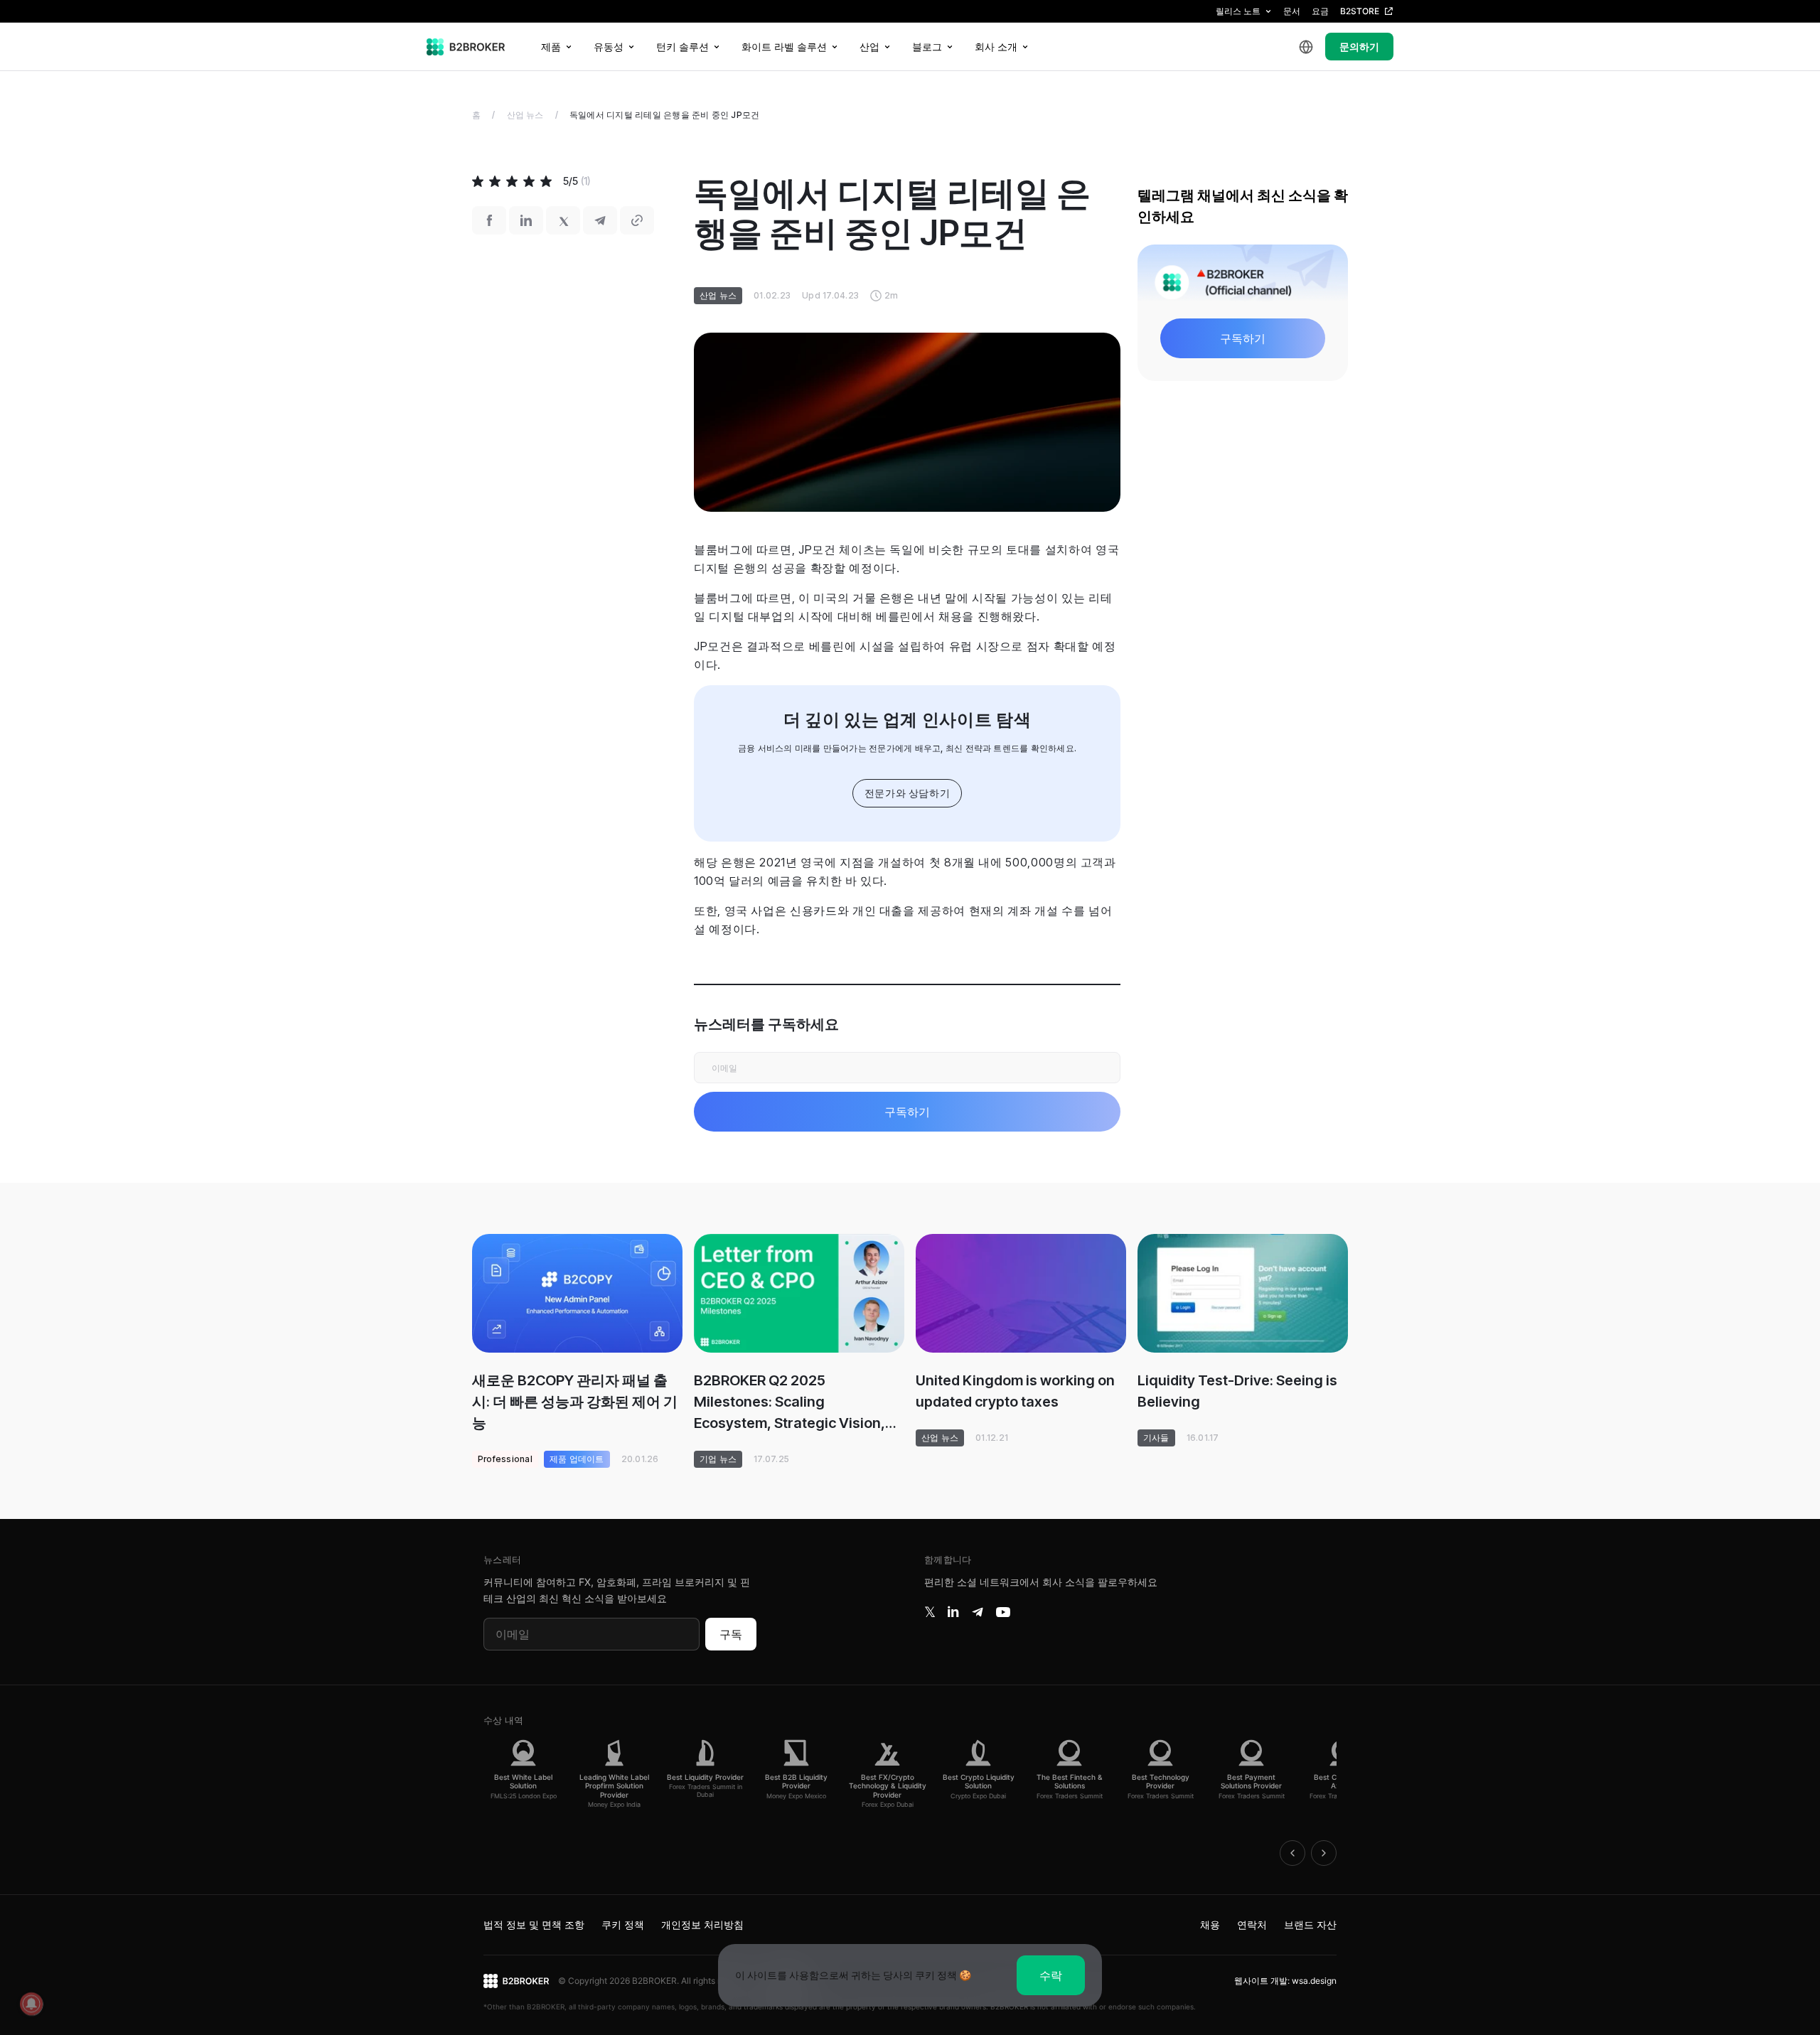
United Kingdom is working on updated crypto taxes (1015, 1391)
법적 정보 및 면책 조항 (534, 1924)
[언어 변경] (1306, 47)
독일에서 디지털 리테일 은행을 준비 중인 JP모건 (664, 115)
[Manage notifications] (31, 2004)
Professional (505, 1459)
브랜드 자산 (1310, 1924)
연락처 (1252, 1924)
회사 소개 (996, 47)
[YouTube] (1003, 1612)
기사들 (1156, 1438)
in (953, 1612)
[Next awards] (1324, 1853)
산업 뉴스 (525, 115)
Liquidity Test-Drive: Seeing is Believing (1237, 1391)
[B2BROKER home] (466, 47)
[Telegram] (978, 1612)
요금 (1320, 11)
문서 (1292, 11)
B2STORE (1360, 11)
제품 (551, 47)
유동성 (609, 47)
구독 (731, 1634)
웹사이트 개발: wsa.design (1285, 1981)
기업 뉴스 (718, 1459)
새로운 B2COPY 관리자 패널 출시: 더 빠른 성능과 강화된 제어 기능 (575, 1402)
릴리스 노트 (1238, 11)
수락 (1051, 1975)
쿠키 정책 (623, 1924)
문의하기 (1359, 47)
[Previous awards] (1292, 1853)
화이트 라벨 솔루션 (784, 47)
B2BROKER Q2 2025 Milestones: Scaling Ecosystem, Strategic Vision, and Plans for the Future (789, 1403)
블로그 (927, 47)
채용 (1210, 1924)
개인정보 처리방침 (702, 1924)
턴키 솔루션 (682, 47)
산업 (869, 47)
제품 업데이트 (577, 1459)
